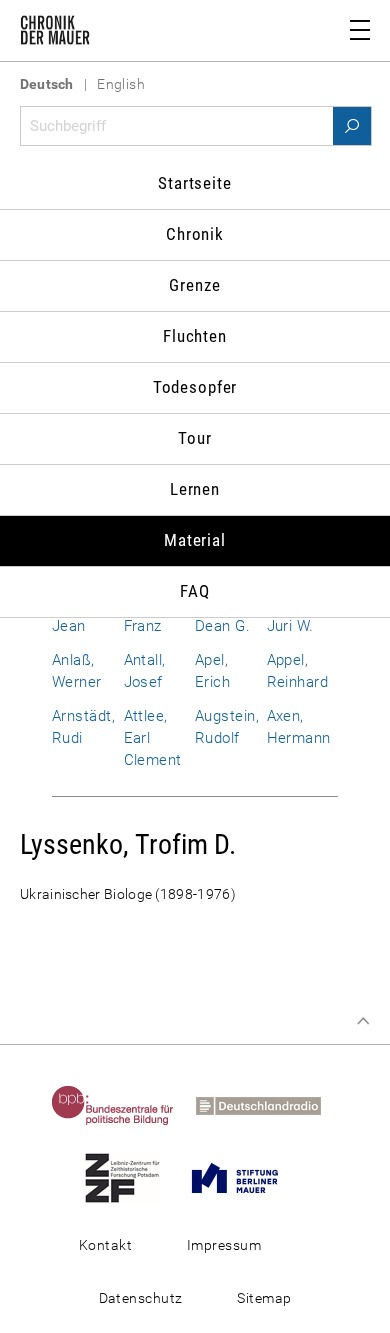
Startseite (195, 183)
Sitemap (264, 1298)
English (121, 84)
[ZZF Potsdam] (131, 1177)
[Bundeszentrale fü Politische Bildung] (122, 1105)
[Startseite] (55, 34)
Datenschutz (141, 1298)
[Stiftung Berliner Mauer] (244, 1177)
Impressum (224, 1245)
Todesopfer (195, 387)
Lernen (195, 489)
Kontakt (105, 1245)
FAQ (195, 591)
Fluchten (195, 336)
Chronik (195, 234)
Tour (194, 438)
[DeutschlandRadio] (267, 1105)
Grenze (194, 285)
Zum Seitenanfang (363, 1021)
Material (195, 540)
